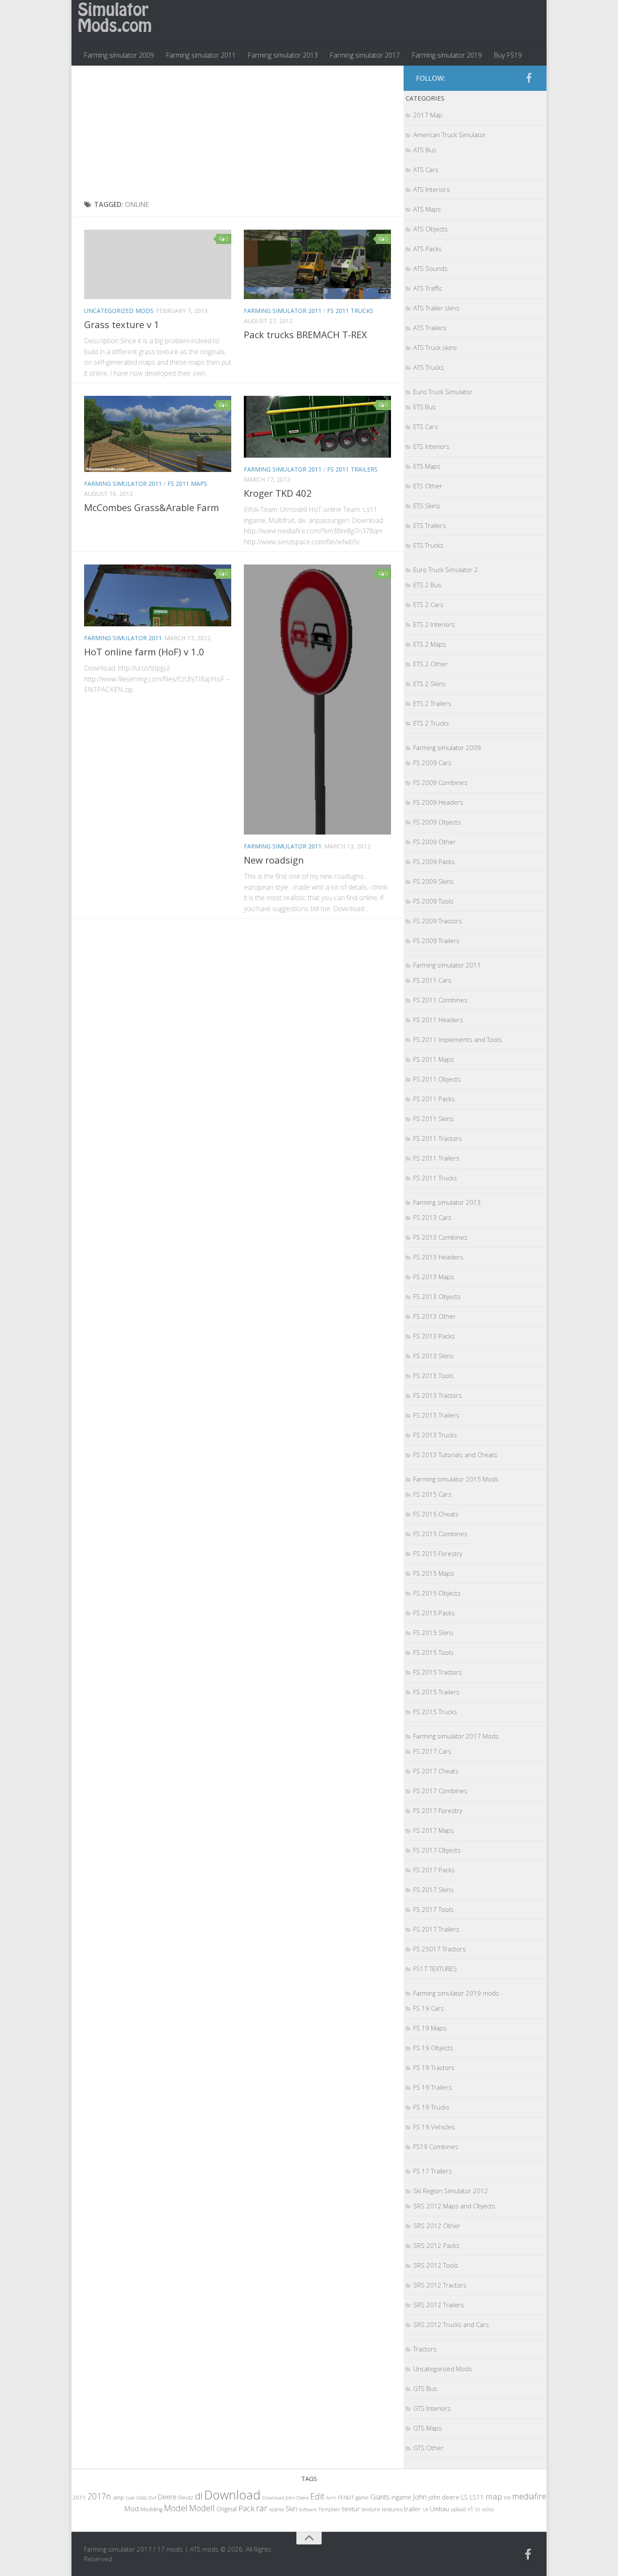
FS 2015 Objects (437, 1593)
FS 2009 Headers (438, 802)
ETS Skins (427, 506)
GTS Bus (425, 2388)
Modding (151, 2509)
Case (130, 2498)
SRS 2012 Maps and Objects (454, 2206)
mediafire (529, 2496)
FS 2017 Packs (434, 1870)
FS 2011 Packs (434, 1099)
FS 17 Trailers (433, 2171)
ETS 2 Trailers (432, 703)
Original (227, 2509)
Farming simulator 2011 (201, 55)
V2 (478, 2509)
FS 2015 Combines (440, 1534)
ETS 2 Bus (427, 585)
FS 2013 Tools (433, 1375)
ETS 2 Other (430, 664)
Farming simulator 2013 (283, 55)
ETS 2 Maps (430, 644)
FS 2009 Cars (432, 763)
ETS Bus (425, 407)
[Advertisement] (238, 133)
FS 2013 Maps (434, 1277)
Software (308, 2509)
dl (199, 2496)
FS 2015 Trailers (436, 1692)
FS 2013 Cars (432, 1217)
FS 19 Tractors (434, 2067)
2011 (79, 2497)
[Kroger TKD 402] (317, 427)
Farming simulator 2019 (447, 55)
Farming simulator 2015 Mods (456, 1479)
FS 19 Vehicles (434, 2127)
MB (507, 2498)
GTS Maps (428, 2428)
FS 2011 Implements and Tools (458, 1039)
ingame (401, 2497)
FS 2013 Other (434, 1316)
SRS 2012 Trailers (439, 2305)
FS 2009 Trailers (436, 941)
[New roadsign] (317, 699)
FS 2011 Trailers (352, 469)
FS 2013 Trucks (435, 1435)
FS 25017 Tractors (440, 1949)
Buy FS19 (508, 55)
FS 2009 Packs (434, 861)
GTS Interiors (432, 2408)
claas (141, 2497)
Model (176, 2508)
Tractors (425, 2349)
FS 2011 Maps (187, 484)
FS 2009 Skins (433, 881)
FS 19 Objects (433, 2048)
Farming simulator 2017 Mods (456, 1736)
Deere (167, 2497)
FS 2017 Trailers (436, 1929)
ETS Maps (427, 466)
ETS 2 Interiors (434, 624)
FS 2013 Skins (433, 1356)
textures (392, 2509)
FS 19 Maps (430, 2028)
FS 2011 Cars (432, 980)
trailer (412, 2509)
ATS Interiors (432, 189)
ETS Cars (426, 427)
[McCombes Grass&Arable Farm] (158, 434)
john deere (444, 2497)
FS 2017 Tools (433, 1909)
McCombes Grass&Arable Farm (152, 507)
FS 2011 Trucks (350, 311)
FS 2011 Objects (437, 1079)
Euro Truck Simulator (443, 392)
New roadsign (274, 860)
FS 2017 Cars (432, 1751)
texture (371, 2509)
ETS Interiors (431, 446)
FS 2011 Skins (433, 1118)
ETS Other (428, 486)
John (420, 2497)
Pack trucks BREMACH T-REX (305, 334)
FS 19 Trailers (433, 2087)
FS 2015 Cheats (436, 1514)
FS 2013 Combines (440, 1237)
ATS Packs (428, 249)
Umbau (440, 2509)
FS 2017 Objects (437, 1850)
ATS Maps (427, 209)
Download (232, 2495)
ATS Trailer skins (436, 308)
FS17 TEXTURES (435, 1969)
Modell (202, 2508)
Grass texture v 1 (122, 324)
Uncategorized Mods (119, 311)
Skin (291, 2509)
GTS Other (428, 2448)
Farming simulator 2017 (365, 55)
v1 (470, 2509)
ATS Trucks (429, 367)
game (362, 2498)
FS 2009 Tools (433, 901)
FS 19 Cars (429, 2008)
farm (331, 2498)
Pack (246, 2508)
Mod (131, 2508)
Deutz (186, 2497)
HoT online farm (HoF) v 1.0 (144, 652)
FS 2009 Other (434, 842)
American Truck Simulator (450, 135)
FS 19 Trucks (431, 2107)
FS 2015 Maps (434, 1573)
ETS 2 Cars (428, 604)
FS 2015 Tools (433, 1652)
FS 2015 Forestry (438, 1553)
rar (262, 2508)
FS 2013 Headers (438, 1257)
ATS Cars (426, 170)
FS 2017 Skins (433, 1890)
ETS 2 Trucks (431, 723)
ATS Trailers (430, 328)
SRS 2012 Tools (436, 2265)
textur (351, 2509)
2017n (99, 2496)
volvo (488, 2509)
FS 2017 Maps (434, 1830)
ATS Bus (425, 150)
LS (465, 2497)
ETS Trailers (430, 525)
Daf (152, 2498)
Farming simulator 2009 (119, 55)
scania (276, 2509)
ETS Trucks (428, 545)
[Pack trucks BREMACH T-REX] (317, 264)
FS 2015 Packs (434, 1613)
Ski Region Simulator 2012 (451, 2191)
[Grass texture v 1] (158, 264)
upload (458, 2509)
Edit (317, 2496)
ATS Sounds (430, 268)
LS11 (477, 2497)
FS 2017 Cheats (436, 1771)
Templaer (329, 2509)
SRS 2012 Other (437, 2226)
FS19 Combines (436, 2147)
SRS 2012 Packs (436, 2245)
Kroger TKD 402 (278, 493)
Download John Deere (285, 2498)
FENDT (346, 2498)
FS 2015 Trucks (435, 1712)
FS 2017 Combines (440, 1791)
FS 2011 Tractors (438, 1138)
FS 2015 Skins (433, 1633)
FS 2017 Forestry (438, 1810)
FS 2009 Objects (437, 822)
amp (118, 2497)
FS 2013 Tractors (438, 1395)
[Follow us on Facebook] (529, 78)
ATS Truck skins (435, 347)
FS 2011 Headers (438, 1020)
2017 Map (428, 115)
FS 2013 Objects (437, 1296)
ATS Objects (430, 229)
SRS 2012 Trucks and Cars (451, 2324)
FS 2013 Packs (434, 1336)
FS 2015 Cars (432, 1494)
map (494, 2496)
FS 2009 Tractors (438, 921)
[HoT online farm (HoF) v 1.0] (158, 595)
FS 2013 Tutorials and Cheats (455, 1455)
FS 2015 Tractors (438, 1672)
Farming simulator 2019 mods (456, 1993)
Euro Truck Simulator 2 (446, 570)
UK (425, 2509)
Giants (380, 2497)
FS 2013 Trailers (436, 1415)
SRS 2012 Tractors (440, 2285)
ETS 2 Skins (429, 684)
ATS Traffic (428, 288)
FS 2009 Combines (440, 782)
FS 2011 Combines (440, 1000)
